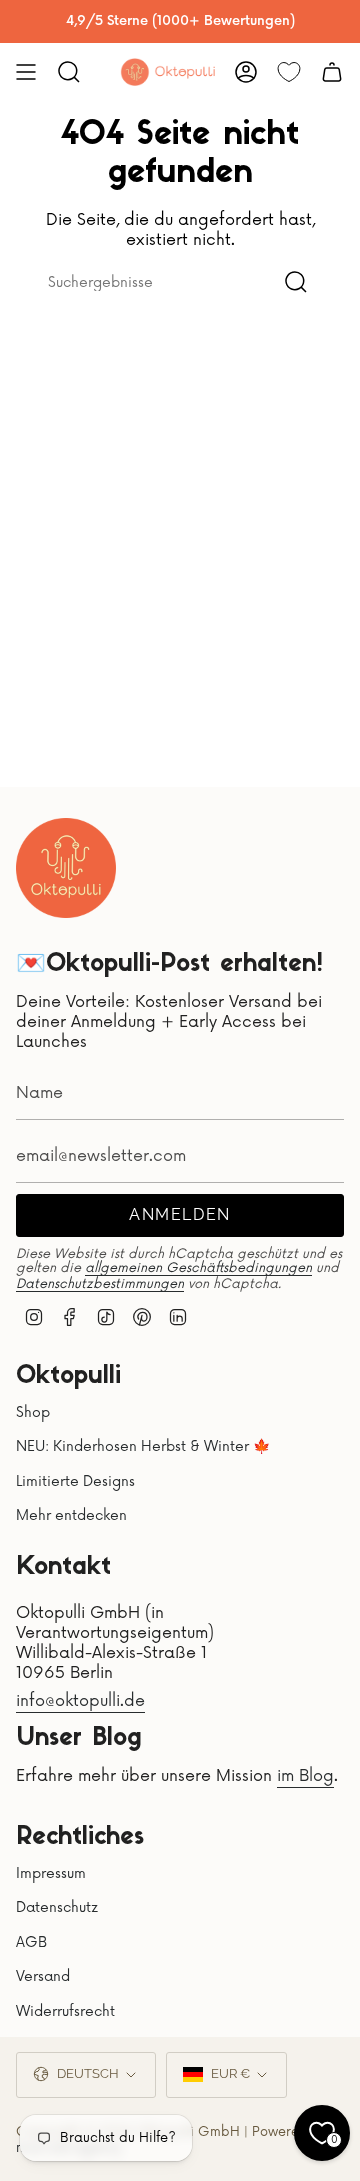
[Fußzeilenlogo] (66, 868)
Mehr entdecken (71, 1515)
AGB (31, 1942)
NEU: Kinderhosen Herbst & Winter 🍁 (143, 1446)
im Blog (305, 1776)
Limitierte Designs (75, 1481)
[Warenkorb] (332, 72)
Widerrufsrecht (65, 2011)
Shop (33, 1412)
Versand (43, 1976)
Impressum (51, 1873)
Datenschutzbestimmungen (100, 1284)
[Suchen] (296, 282)
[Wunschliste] (289, 72)
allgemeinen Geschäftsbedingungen (198, 1268)
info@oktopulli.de (80, 1701)
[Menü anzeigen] (26, 72)
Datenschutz (57, 1907)
